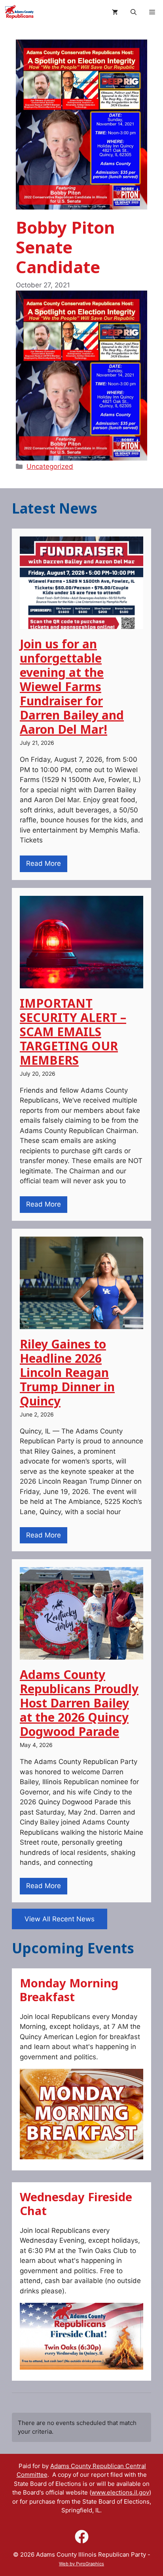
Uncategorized (50, 466)
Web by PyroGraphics (81, 2564)
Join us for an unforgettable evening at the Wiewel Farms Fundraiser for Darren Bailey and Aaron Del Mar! (72, 686)
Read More (44, 863)
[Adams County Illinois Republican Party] (19, 12)
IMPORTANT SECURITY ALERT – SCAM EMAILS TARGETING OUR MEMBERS (73, 1032)
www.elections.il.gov (120, 2492)
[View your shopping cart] (115, 12)
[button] (134, 12)
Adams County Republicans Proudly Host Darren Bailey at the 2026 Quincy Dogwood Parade (79, 1703)
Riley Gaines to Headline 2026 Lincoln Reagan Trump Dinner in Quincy (67, 1372)
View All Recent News (60, 1919)
